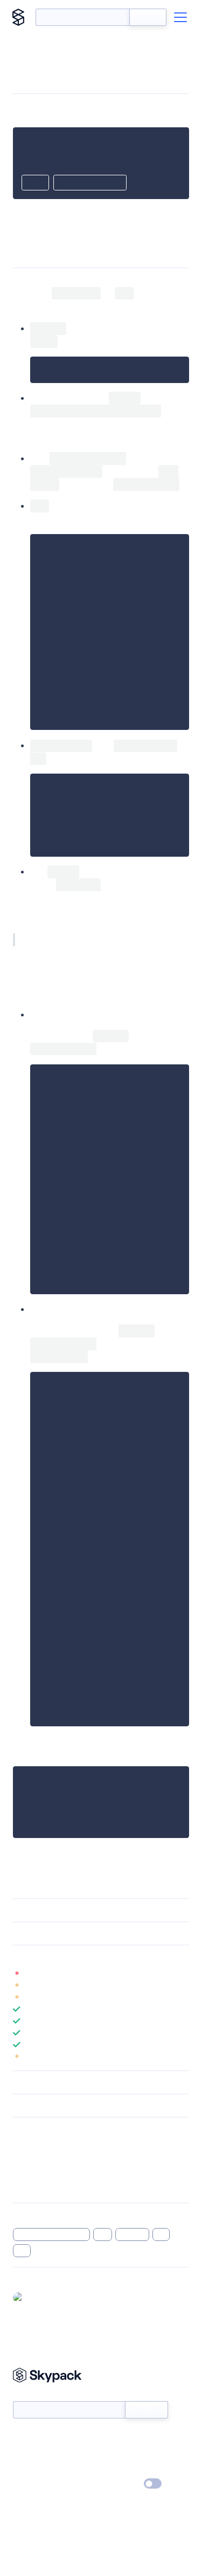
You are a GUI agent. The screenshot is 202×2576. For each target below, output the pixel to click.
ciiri (22, 2251)
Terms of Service (131, 2469)
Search (148, 17)
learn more (90, 1957)
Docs (21, 2437)
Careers (26, 2469)
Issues (23, 2173)
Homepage (32, 2159)
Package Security (41, 2145)
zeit (103, 2235)
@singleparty (50, 2297)
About (23, 2453)
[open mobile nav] (180, 17)
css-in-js (132, 2235)
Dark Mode (120, 2483)
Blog (111, 2453)
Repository (31, 2187)
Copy (35, 183)
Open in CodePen (90, 183)
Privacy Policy (35, 2484)
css (161, 2235)
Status (114, 2437)
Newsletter (31, 2395)
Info (182, 1973)
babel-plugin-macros (51, 2235)
